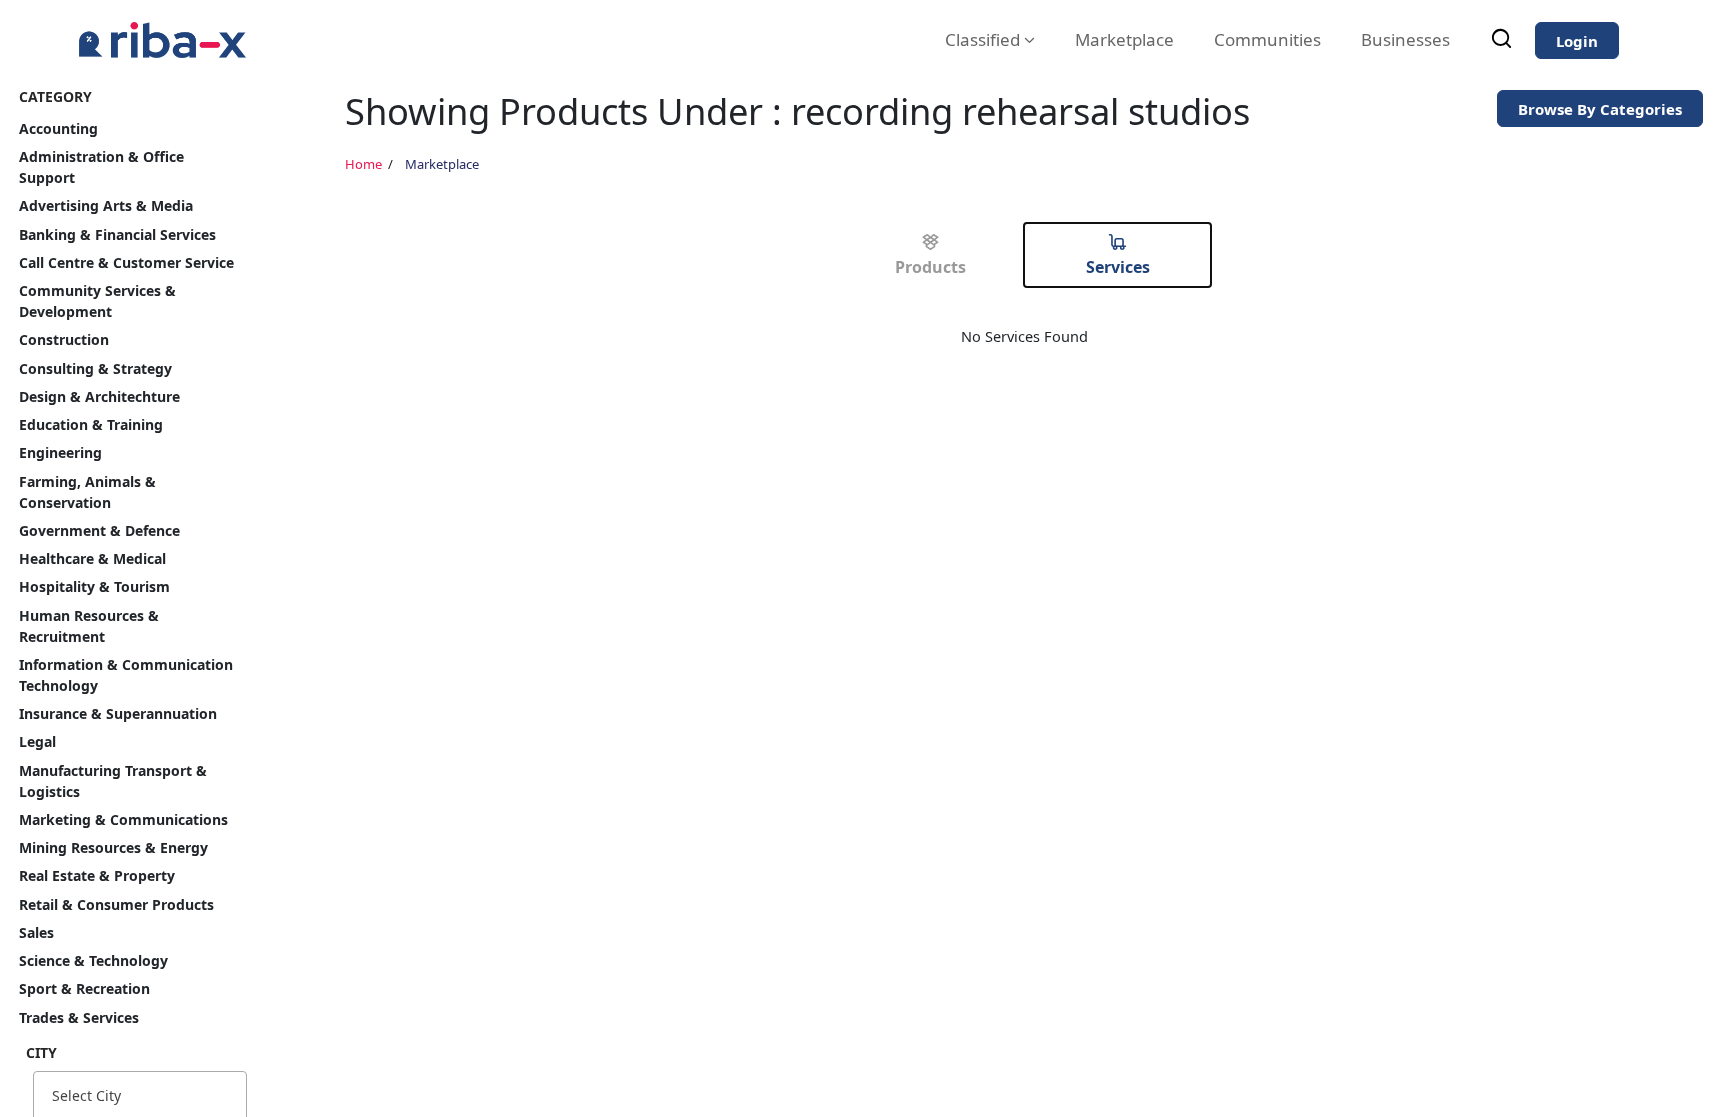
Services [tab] (1118, 267)
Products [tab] (930, 267)
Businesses (1405, 39)
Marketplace (1124, 39)
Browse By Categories (1600, 109)
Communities (1267, 39)
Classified (984, 39)
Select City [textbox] (86, 1095)
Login (1577, 41)
